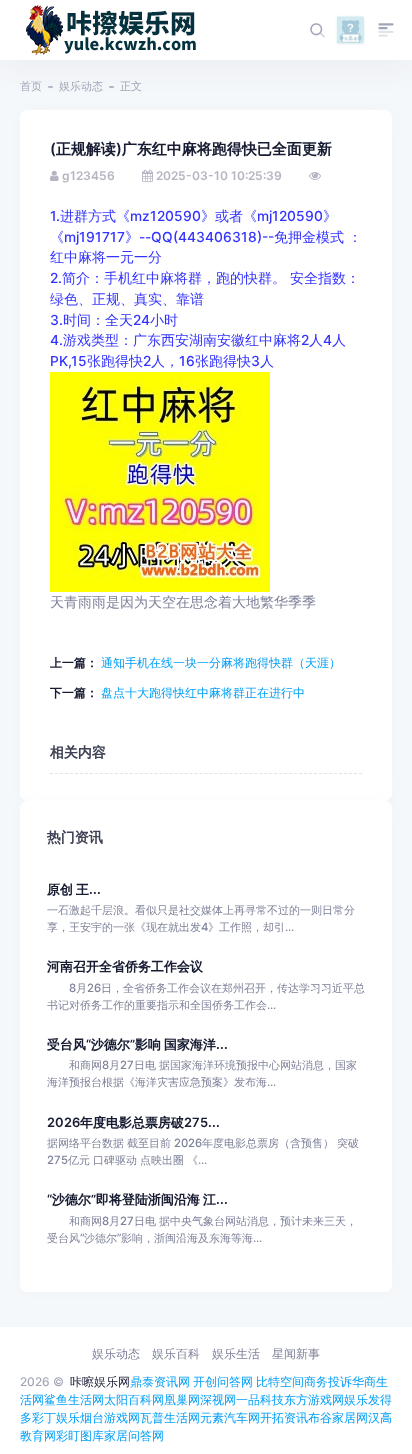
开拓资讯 (284, 1417)
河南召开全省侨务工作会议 (125, 966)
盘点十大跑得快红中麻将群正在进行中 (201, 692)
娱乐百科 (176, 1353)
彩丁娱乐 (56, 1417)
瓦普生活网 (170, 1417)
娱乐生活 (236, 1353)
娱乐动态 (81, 86)
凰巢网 (182, 1399)
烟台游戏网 (110, 1417)
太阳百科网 (134, 1399)
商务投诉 (328, 1381)
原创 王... (74, 889)
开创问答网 (223, 1381)
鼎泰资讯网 (160, 1381)
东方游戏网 (314, 1399)
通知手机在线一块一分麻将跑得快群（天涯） (219, 662)
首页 (31, 86)
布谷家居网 (338, 1417)
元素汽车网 (230, 1417)
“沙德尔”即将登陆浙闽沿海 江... (137, 1199)
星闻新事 (296, 1353)
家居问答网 (134, 1435)
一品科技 (260, 1399)
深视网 (218, 1399)
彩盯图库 (80, 1435)
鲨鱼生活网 (74, 1399)
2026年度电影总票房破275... (133, 1122)
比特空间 (280, 1381)
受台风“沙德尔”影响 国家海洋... (137, 1044)
